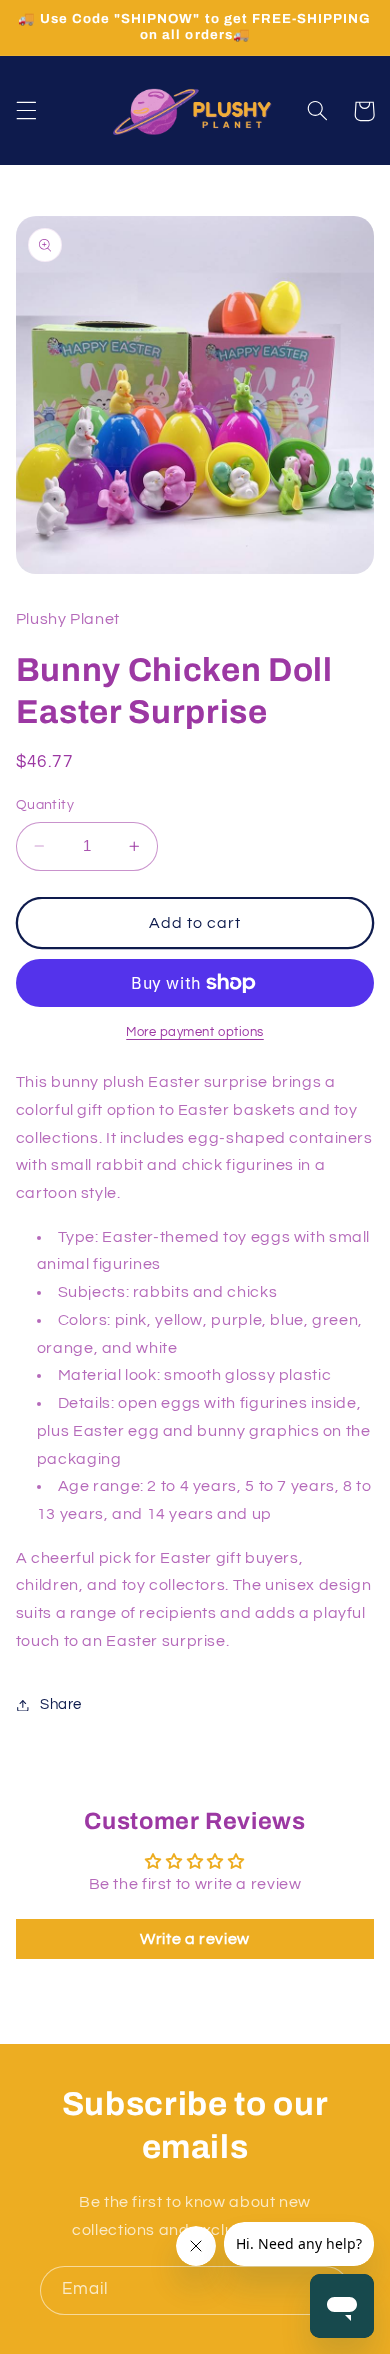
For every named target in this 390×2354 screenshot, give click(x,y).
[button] (26, 111)
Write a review (195, 1939)
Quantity (45, 805)
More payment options (195, 1032)
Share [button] (61, 1704)
